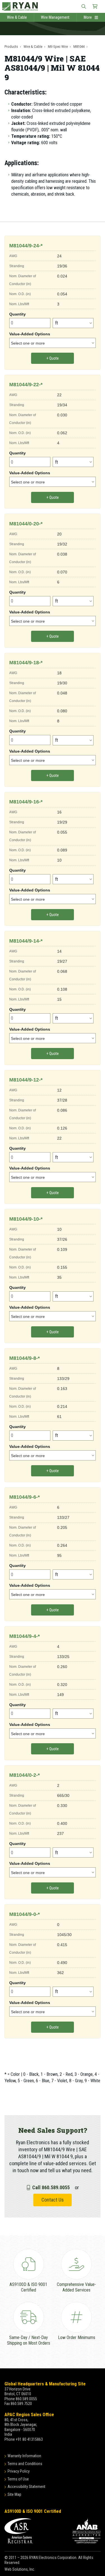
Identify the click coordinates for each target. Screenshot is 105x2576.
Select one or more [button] (28, 343)
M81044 (79, 47)
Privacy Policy (19, 2471)
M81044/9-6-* (25, 1497)
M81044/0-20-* (26, 524)
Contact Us (53, 2200)
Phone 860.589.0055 (21, 2399)
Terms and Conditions (25, 2464)
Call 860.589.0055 (51, 2187)
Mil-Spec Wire (58, 47)
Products (11, 47)
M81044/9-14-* (26, 941)
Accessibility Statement (26, 2487)
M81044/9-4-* (25, 1636)
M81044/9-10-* (26, 1219)
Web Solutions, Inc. (20, 2569)
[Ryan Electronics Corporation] (53, 6)
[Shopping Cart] (95, 6)
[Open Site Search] (84, 6)
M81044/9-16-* (26, 802)
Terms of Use (18, 2479)
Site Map (14, 2494)
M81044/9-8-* (25, 1358)
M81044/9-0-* (25, 1914)
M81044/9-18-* (26, 663)
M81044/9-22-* (26, 385)
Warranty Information (24, 2456)
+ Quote (53, 358)
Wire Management (55, 17)
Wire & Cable (17, 17)
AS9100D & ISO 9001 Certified (33, 2511)
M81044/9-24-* (26, 246)
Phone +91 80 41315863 (24, 2439)
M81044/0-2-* (25, 1775)
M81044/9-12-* (26, 1080)
